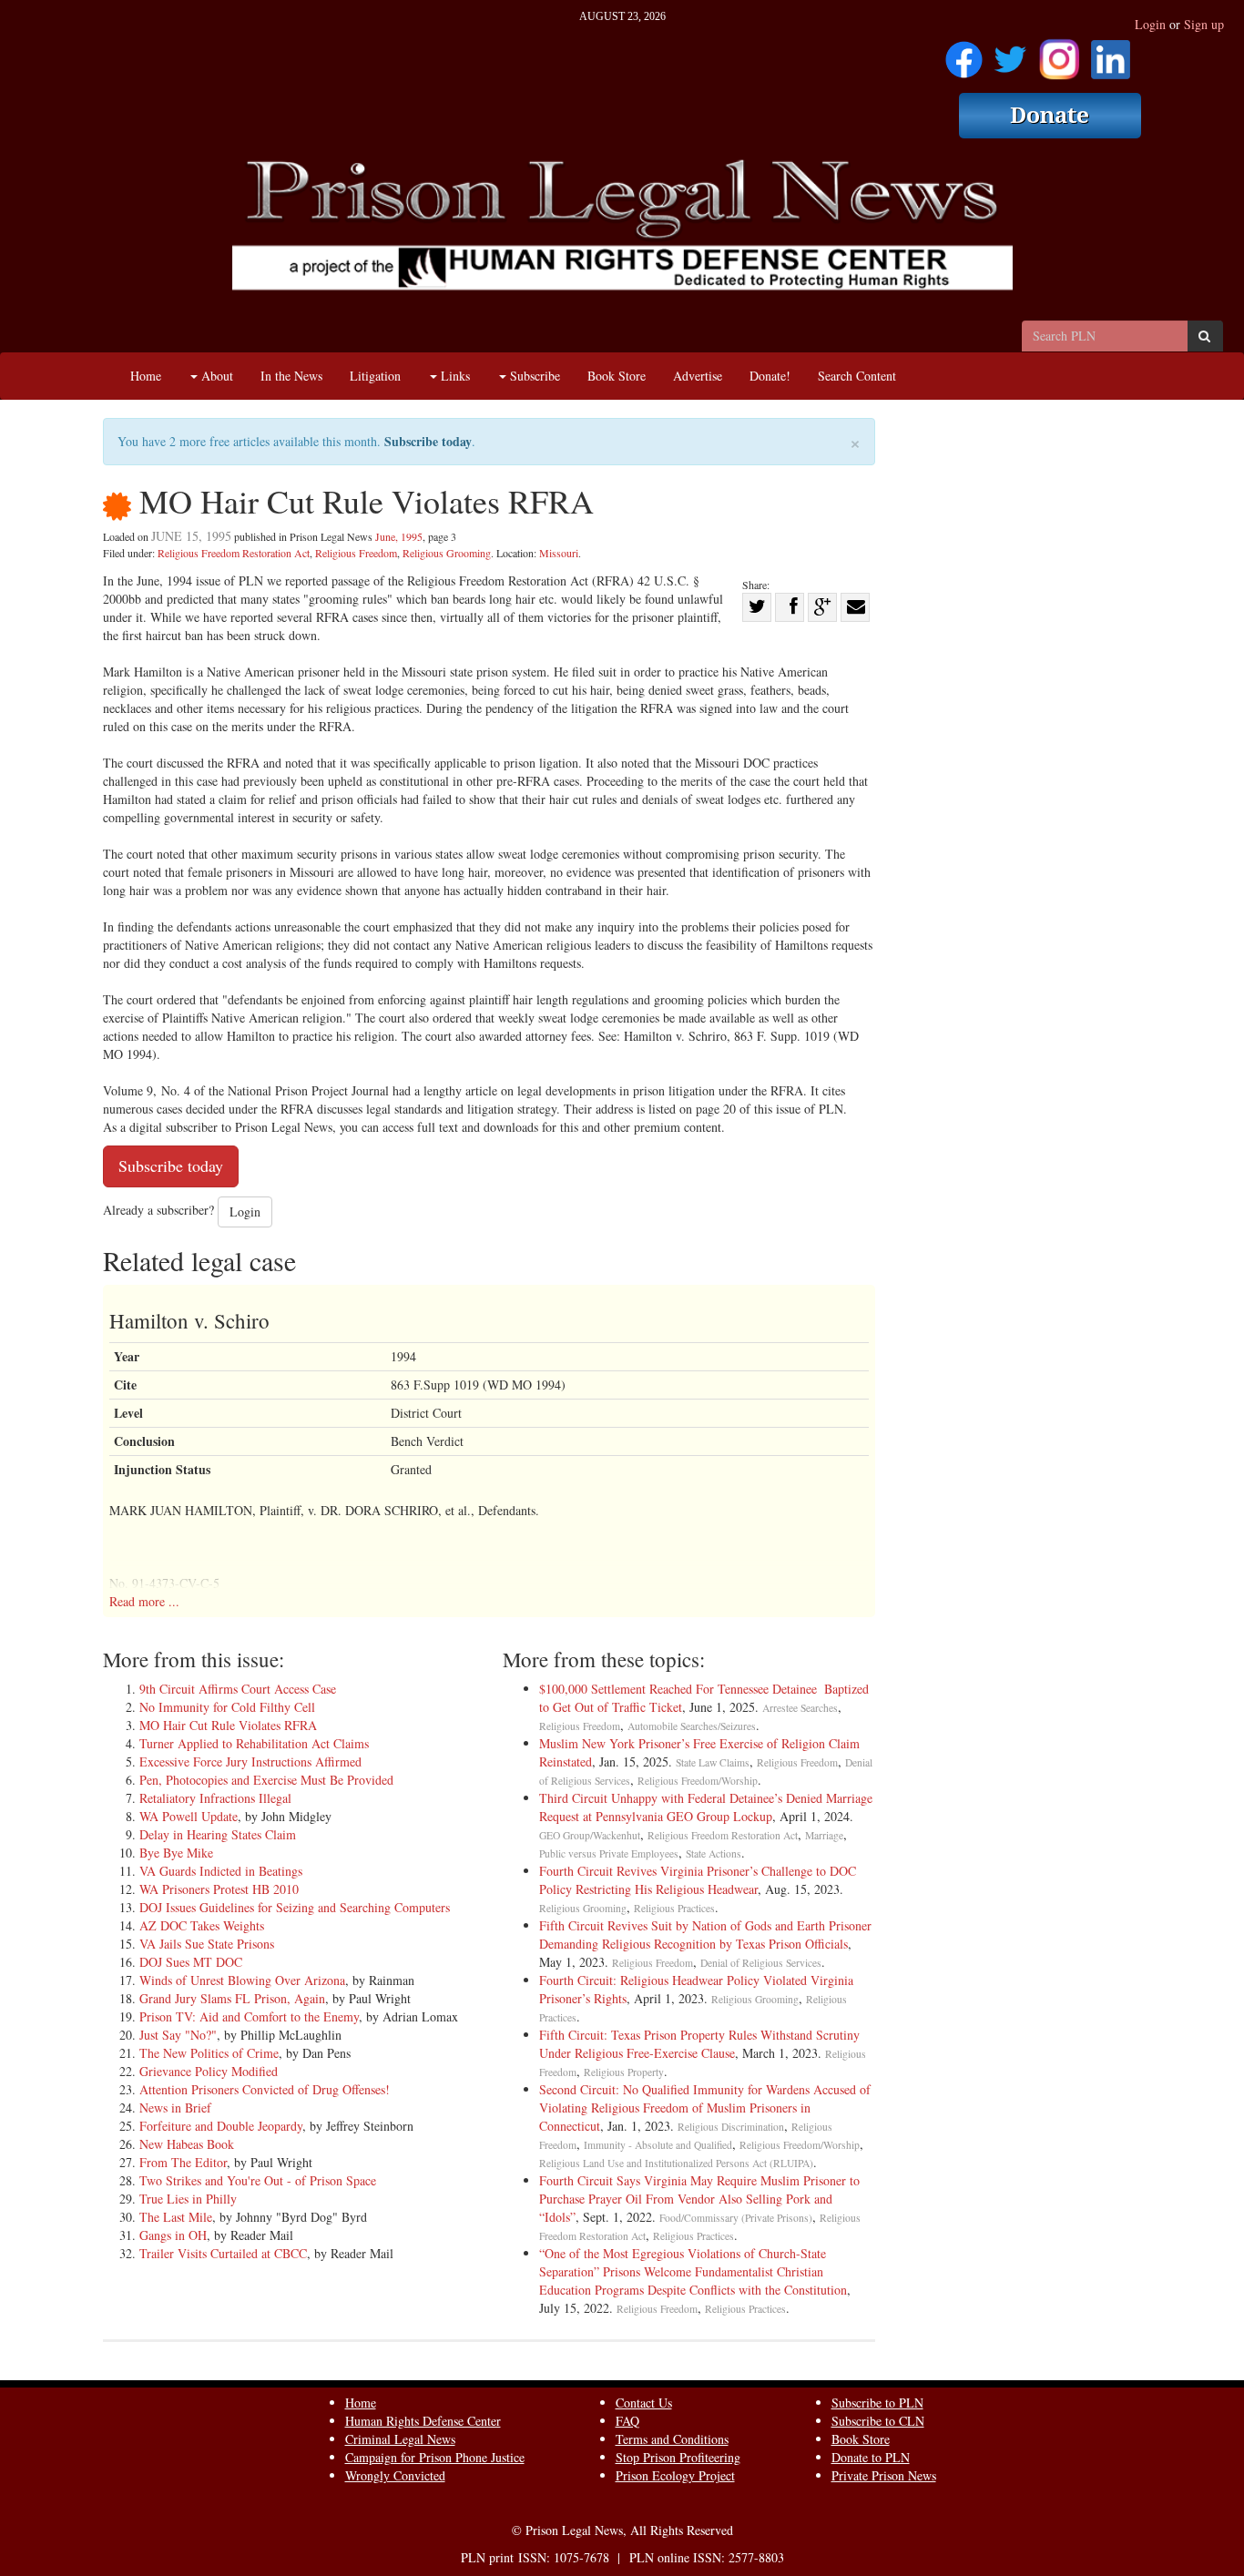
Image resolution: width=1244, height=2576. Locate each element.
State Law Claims (713, 1762)
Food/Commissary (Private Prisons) (736, 2218)
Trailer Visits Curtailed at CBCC (223, 2253)
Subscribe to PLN (877, 2403)
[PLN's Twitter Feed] (1010, 53)
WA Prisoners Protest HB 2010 (219, 1889)
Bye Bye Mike (176, 1853)
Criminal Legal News (400, 2439)
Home (146, 376)
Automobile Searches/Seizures (692, 1726)
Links (454, 376)
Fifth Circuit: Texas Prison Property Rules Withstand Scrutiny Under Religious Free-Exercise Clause (699, 2044)
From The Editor (183, 2162)
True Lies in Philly (188, 2199)
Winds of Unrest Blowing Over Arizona (242, 1980)
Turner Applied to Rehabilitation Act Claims (254, 1743)
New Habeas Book (187, 2144)
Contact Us (644, 2403)
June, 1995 (399, 536)
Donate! (770, 376)
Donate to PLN (871, 2457)
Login (1150, 24)
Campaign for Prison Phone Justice (435, 2457)
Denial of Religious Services (761, 1963)
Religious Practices (674, 1908)
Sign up (1204, 24)
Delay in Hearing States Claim (218, 1834)
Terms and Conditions (672, 2439)
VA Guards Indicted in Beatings (221, 1871)
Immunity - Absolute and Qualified (658, 2145)
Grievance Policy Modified (209, 2071)
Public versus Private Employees (609, 1853)
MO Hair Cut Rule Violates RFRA (228, 1725)
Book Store (617, 376)
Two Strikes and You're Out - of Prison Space (258, 2180)
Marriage (824, 1835)
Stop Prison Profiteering (678, 2457)
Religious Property (624, 2072)
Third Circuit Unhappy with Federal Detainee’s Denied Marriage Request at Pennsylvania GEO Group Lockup (706, 1807)
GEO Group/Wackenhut (590, 1835)
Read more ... (144, 1601)
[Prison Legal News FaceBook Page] (964, 53)
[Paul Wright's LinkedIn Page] (1111, 53)
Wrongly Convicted (395, 2475)
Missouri (559, 553)
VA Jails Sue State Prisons (207, 1944)
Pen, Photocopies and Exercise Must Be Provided (266, 1780)
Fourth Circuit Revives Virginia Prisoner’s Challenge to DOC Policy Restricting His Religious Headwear (698, 1880)
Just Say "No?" (178, 2035)
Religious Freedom (356, 553)
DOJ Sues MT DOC (191, 1962)
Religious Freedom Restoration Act (234, 553)
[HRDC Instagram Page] (1059, 53)
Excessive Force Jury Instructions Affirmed (250, 1761)
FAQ (627, 2421)
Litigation (375, 376)
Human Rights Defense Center (423, 2421)
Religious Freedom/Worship (698, 1781)
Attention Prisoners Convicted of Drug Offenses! (265, 2089)
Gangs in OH (173, 2235)
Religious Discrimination (731, 2127)
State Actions (714, 1853)
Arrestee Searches (800, 1708)
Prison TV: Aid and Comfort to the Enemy (249, 2016)
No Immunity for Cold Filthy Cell (227, 1707)
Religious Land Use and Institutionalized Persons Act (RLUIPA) (676, 2163)
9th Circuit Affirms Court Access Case (238, 1689)
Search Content (857, 376)
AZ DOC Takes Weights (202, 1925)
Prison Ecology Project (675, 2475)
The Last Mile (176, 2217)
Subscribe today (428, 441)
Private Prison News (884, 2475)
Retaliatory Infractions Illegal (215, 1798)
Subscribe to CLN (878, 2421)
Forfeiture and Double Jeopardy (221, 2126)
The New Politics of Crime (209, 2053)
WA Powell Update (189, 1816)
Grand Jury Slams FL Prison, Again (232, 1998)
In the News (291, 376)
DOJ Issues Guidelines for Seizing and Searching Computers (295, 1907)
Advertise (698, 376)
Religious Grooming (447, 553)
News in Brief (175, 2108)
